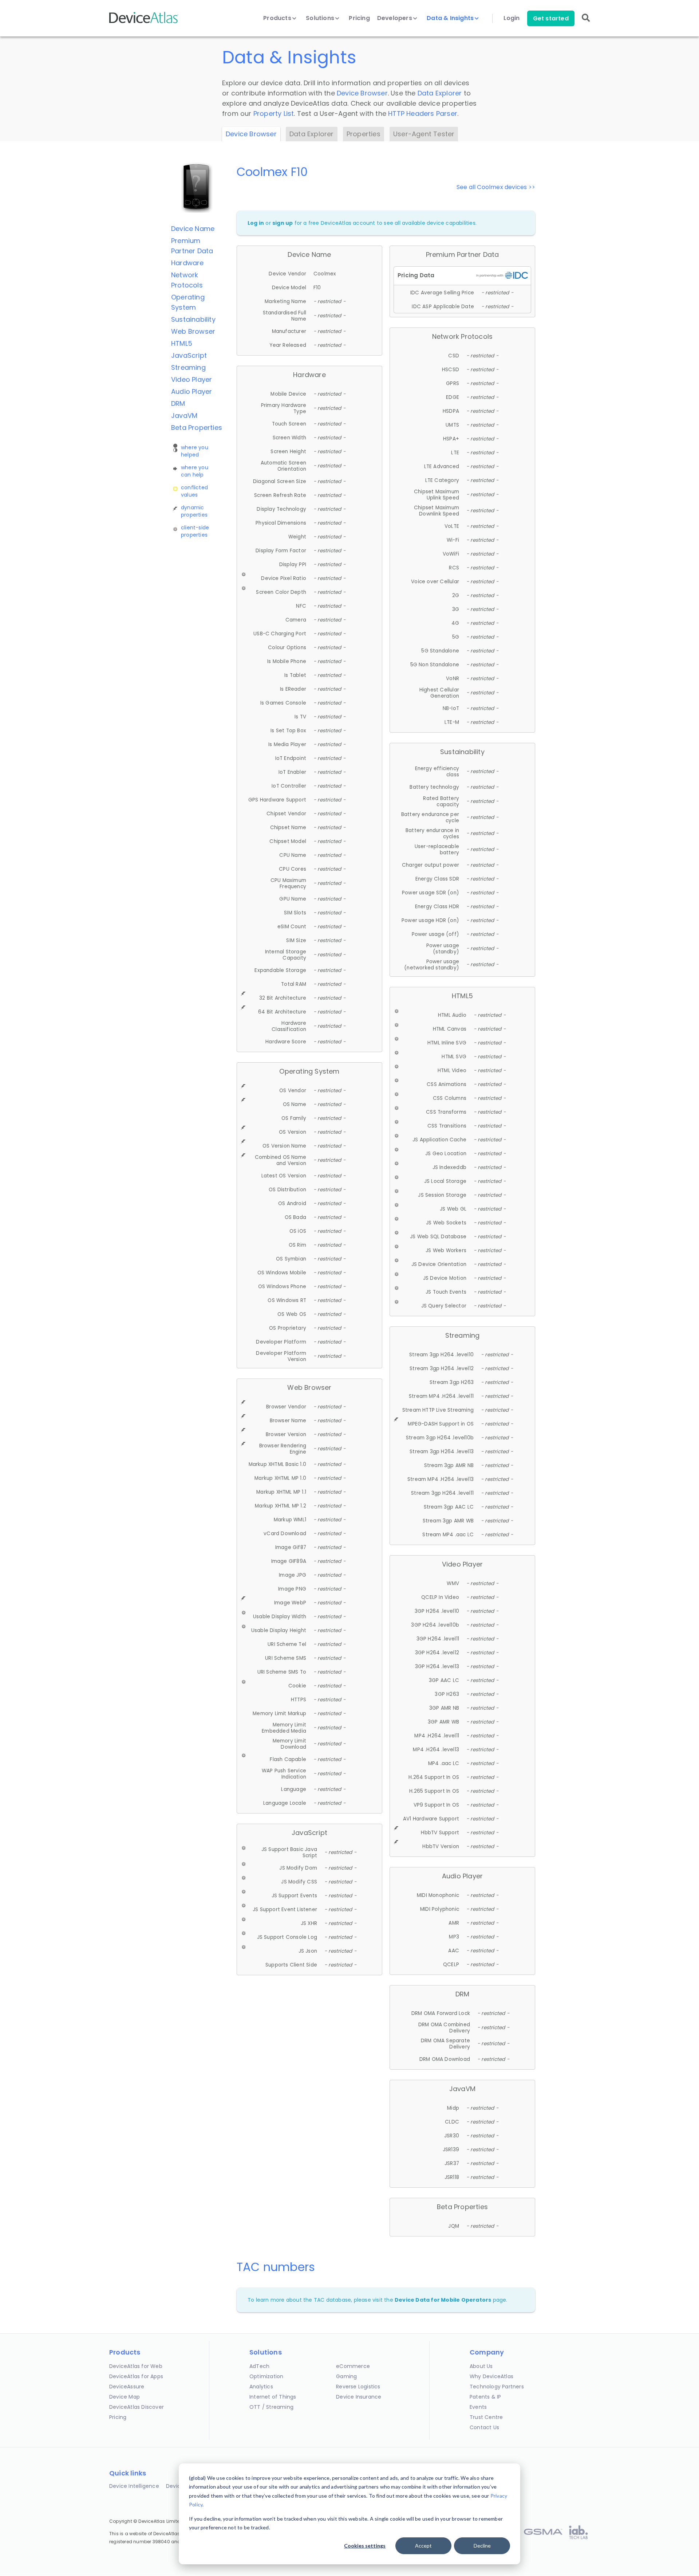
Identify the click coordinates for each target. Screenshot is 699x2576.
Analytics (261, 2387)
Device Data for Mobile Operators (443, 2300)
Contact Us (484, 2427)
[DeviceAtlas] (144, 22)
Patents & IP (485, 2397)
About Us (481, 2366)
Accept (423, 2546)
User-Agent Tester (424, 134)
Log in (256, 223)
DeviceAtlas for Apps (136, 2376)
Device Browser (362, 93)
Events (478, 2407)
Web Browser (193, 331)
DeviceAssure (127, 2387)
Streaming (188, 367)
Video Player (191, 379)
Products (278, 18)
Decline (482, 2546)
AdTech (259, 2366)
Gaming (346, 2376)
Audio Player (191, 391)
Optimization (266, 2376)
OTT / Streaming (271, 2407)
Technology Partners (497, 2387)
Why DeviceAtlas (491, 2376)
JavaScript (189, 355)
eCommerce (353, 2366)
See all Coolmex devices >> (496, 187)
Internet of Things (273, 2397)
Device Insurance (359, 2397)
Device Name (193, 229)
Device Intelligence (134, 2486)
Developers (395, 18)
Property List (274, 113)
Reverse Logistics (358, 2387)
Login (512, 18)
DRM (178, 403)
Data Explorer (440, 93)
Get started (551, 18)
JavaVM (184, 415)
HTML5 (182, 343)
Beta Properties (197, 428)
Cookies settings (365, 2546)
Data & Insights (451, 18)
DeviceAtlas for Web (136, 2366)
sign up (283, 223)
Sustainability (193, 319)
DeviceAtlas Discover (137, 2407)
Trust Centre (486, 2417)
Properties (364, 134)
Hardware (187, 263)
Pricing (359, 18)
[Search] (586, 23)
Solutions (321, 18)
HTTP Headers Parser (423, 113)
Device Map (125, 2397)
